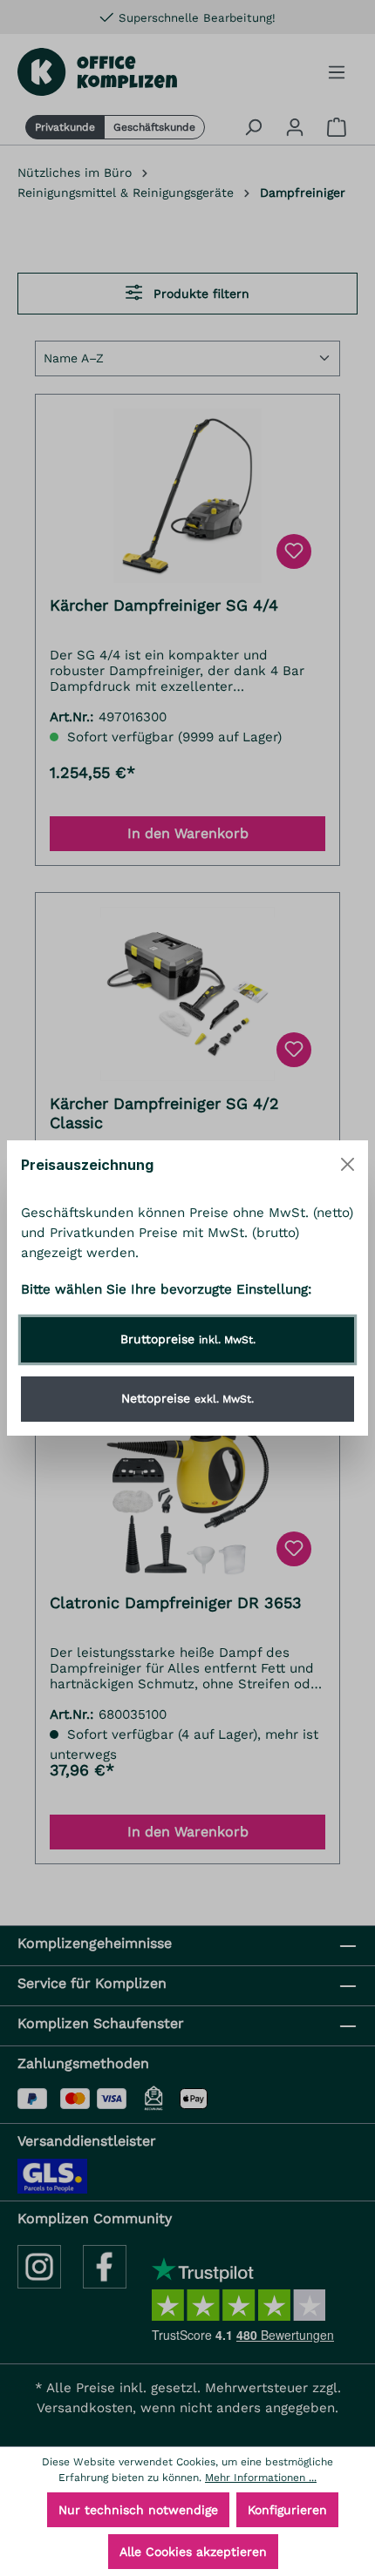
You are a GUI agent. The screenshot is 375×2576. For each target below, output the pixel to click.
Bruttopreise (188, 1339)
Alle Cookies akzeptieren (193, 2552)
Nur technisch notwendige (138, 2510)
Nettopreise (187, 1398)
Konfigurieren (287, 2510)
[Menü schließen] (348, 1164)
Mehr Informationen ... (261, 2478)
